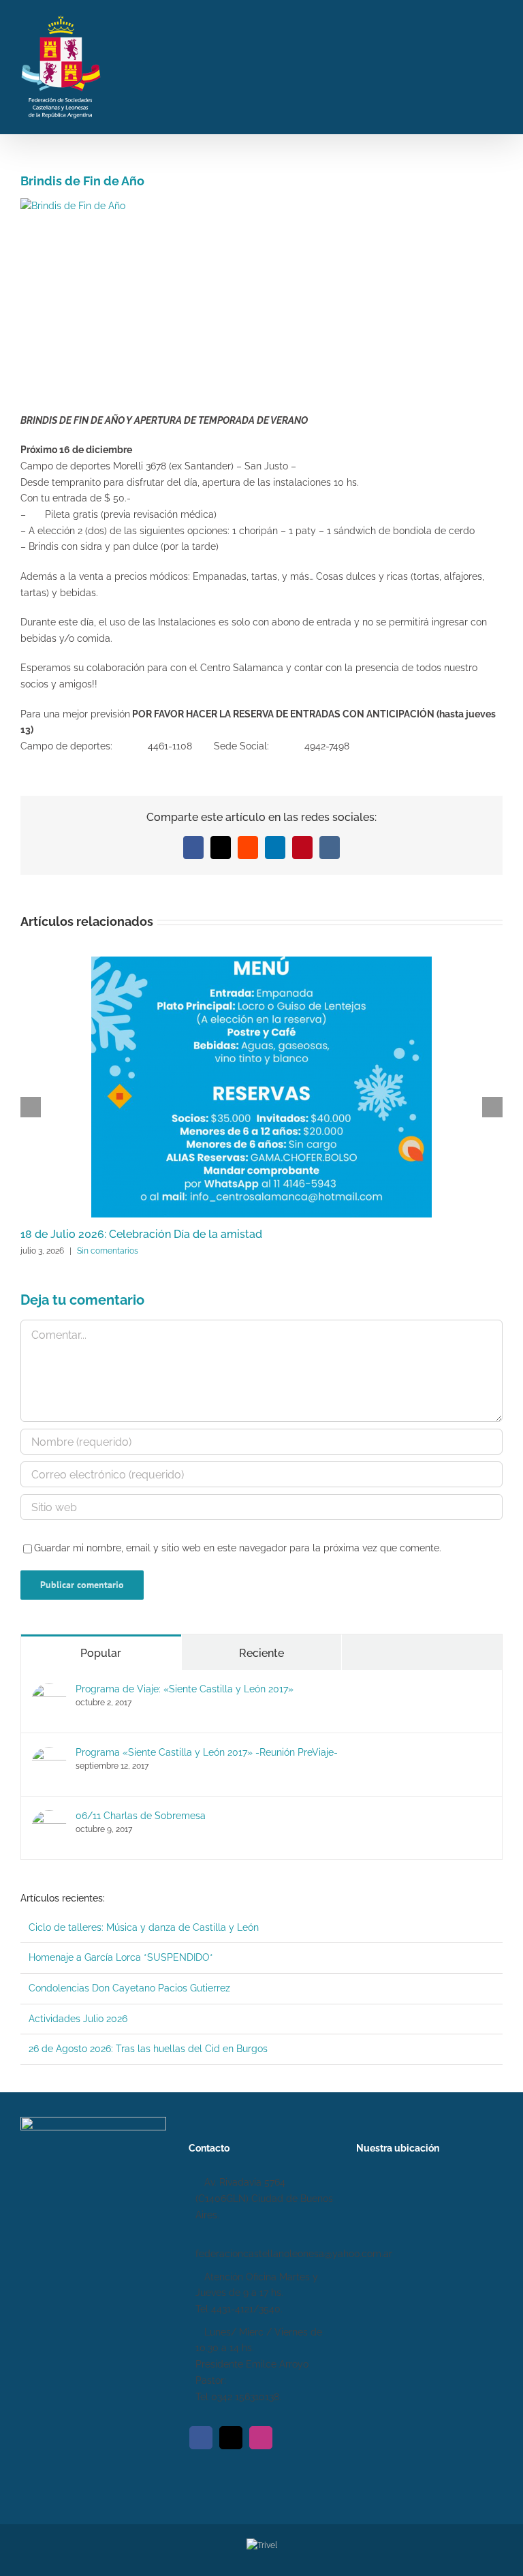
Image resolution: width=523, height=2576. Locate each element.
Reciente (261, 1653)
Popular (101, 1653)
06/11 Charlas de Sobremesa (141, 1816)
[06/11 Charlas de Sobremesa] (49, 1818)
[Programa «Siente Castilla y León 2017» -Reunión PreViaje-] (49, 1754)
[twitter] (231, 2438)
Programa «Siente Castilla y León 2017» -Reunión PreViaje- (207, 1752)
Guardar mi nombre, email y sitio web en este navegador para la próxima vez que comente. (238, 1548)
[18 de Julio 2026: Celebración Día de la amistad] (261, 962)
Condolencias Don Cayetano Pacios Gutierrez (129, 1988)
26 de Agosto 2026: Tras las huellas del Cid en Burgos (148, 2049)
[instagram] (261, 2438)
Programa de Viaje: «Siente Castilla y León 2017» (185, 1689)
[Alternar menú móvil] (497, 65)
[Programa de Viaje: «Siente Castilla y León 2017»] (49, 1691)
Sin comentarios (108, 1251)
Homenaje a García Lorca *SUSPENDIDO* (121, 1957)
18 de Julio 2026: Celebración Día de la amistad (141, 1234)
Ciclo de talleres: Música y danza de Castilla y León (144, 1927)
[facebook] (201, 2438)
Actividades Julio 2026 (78, 2019)
